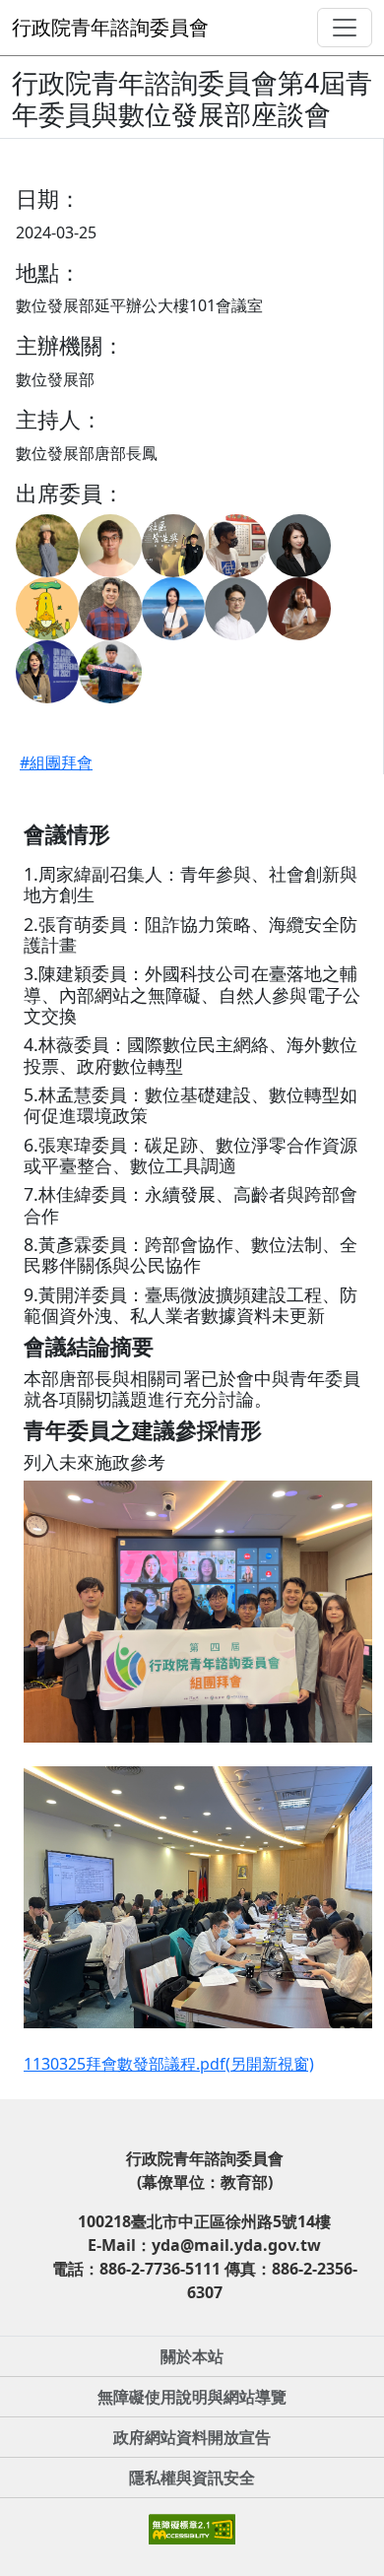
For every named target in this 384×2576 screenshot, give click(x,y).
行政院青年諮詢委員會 (110, 27)
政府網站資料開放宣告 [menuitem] (192, 2437)
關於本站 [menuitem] (192, 2356)
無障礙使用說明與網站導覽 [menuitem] (192, 2397)
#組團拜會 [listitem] (56, 762)
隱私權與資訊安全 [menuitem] (192, 2477)
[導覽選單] (345, 28)
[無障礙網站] (192, 2527)
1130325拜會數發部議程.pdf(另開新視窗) (169, 2064)
